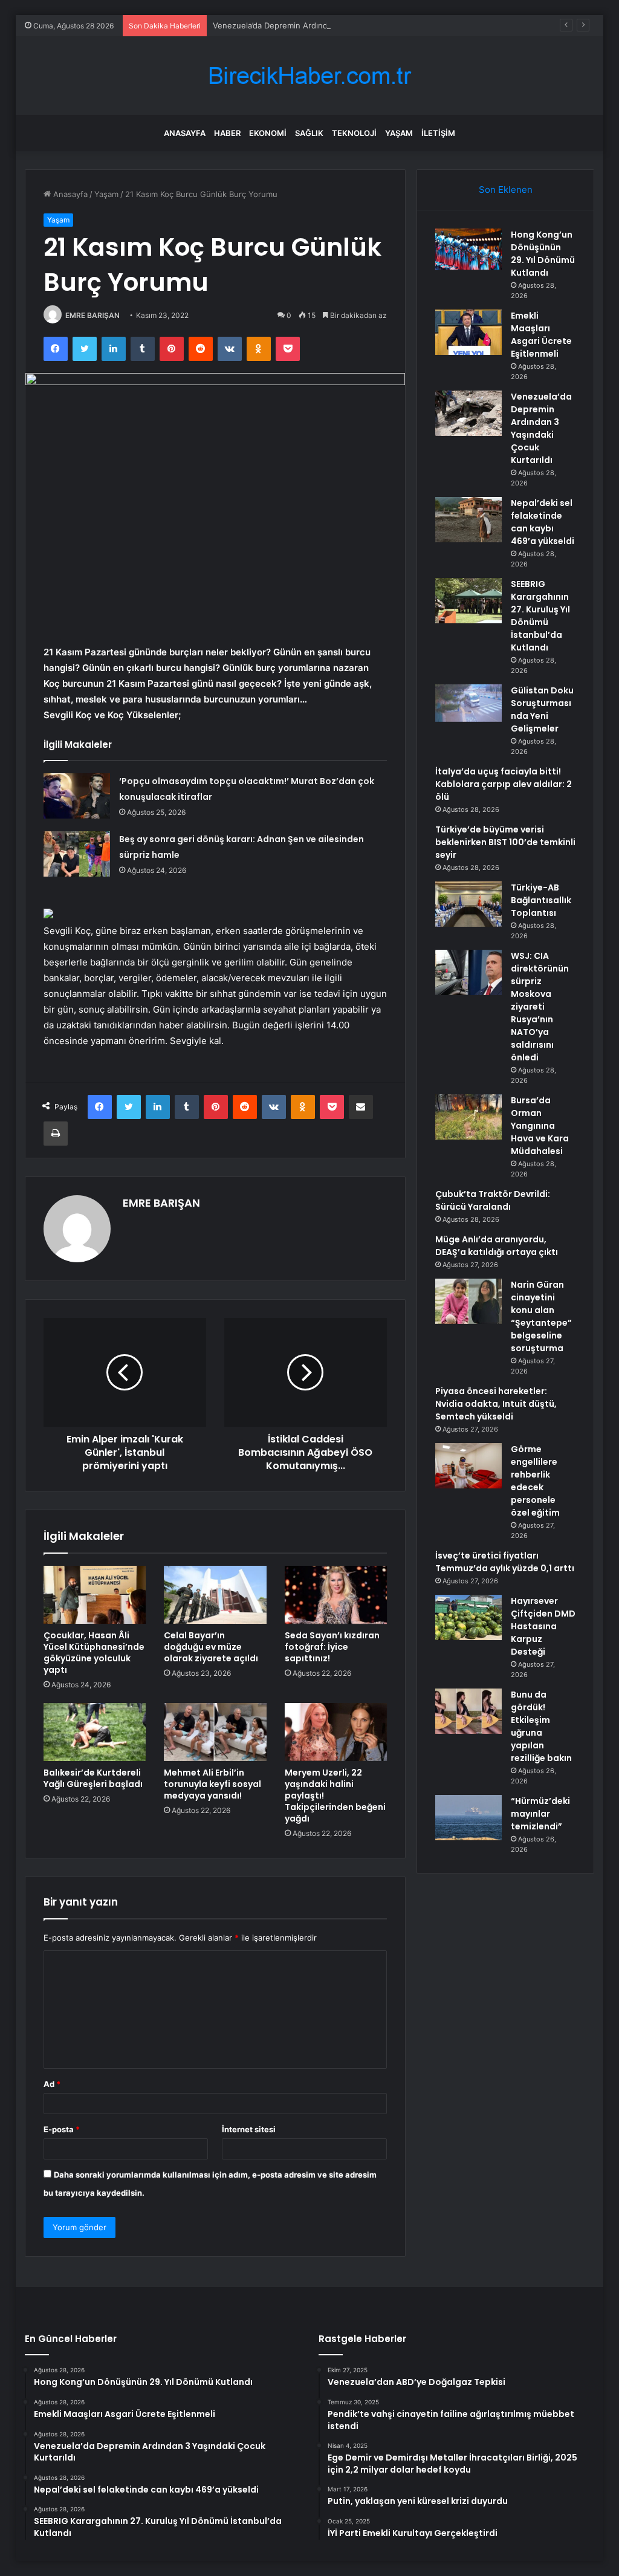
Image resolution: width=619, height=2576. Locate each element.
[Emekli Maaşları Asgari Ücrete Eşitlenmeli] (468, 332)
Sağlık (309, 133)
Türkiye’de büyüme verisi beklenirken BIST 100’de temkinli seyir (505, 842)
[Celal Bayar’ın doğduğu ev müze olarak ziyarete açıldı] (215, 1595)
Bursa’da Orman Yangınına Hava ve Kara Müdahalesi (540, 1126)
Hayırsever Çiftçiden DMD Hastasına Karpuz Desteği (543, 1626)
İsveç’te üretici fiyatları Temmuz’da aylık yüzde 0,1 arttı (505, 1562)
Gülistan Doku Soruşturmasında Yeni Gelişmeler (542, 709)
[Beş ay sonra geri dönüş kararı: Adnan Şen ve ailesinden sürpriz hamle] (77, 854)
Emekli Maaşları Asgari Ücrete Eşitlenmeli (541, 335)
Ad (52, 2084)
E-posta (62, 2129)
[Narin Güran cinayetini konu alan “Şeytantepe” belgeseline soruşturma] (468, 1301)
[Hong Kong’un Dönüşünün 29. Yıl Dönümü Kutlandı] (468, 249)
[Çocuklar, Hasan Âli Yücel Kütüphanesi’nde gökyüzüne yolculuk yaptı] (95, 1595)
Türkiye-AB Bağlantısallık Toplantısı (541, 900)
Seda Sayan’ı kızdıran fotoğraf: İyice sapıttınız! (332, 1647)
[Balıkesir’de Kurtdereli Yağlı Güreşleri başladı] (95, 1732)
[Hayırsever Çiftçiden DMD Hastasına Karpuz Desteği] (468, 1617)
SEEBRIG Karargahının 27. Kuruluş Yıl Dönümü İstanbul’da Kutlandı (540, 616)
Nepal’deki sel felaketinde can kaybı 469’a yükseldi (543, 522)
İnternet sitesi (249, 2129)
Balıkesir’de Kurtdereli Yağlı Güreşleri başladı (93, 1778)
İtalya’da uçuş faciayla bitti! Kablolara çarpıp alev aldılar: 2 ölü (504, 784)
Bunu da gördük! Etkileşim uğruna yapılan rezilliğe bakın (541, 1726)
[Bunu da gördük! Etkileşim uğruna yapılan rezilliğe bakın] (468, 1711)
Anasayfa (185, 133)
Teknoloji (354, 133)
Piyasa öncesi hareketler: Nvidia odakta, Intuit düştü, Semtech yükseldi (496, 1404)
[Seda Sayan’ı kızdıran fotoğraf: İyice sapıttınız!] (336, 1595)
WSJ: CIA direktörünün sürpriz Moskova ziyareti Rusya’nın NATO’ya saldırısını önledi (540, 1007)
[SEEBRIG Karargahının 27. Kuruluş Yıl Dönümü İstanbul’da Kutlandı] (468, 601)
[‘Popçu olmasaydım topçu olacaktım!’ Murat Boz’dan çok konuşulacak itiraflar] (77, 796)
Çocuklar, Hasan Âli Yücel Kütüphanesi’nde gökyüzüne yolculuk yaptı (94, 1653)
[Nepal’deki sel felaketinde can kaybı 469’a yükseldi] (468, 520)
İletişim (438, 133)
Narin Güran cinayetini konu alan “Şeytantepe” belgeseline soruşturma (541, 1316)
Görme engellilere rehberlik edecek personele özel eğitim (535, 1481)
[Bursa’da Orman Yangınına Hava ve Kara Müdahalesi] (468, 1117)
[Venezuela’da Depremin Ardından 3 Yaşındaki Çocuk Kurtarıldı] (468, 413)
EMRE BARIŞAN (92, 315)
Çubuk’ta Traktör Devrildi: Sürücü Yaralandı (493, 1200)
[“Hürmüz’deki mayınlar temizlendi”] (468, 1818)
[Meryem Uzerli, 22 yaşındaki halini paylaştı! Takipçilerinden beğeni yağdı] (336, 1732)
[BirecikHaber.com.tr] (309, 76)
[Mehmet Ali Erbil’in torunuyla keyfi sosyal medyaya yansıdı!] (215, 1732)
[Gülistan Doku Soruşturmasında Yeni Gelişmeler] (468, 703)
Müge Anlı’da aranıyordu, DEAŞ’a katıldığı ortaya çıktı (497, 1246)
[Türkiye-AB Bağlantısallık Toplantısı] (468, 904)
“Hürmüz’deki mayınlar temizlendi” (540, 1814)
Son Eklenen (506, 190)
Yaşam (399, 133)
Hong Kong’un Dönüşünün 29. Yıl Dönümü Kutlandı (543, 254)
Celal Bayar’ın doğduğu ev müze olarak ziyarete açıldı (211, 1647)
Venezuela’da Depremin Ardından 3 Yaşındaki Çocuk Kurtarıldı (328, 25)
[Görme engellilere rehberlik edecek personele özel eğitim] (468, 1466)
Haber (227, 133)
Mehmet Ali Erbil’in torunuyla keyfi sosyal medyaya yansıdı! (212, 1784)
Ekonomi (268, 133)
